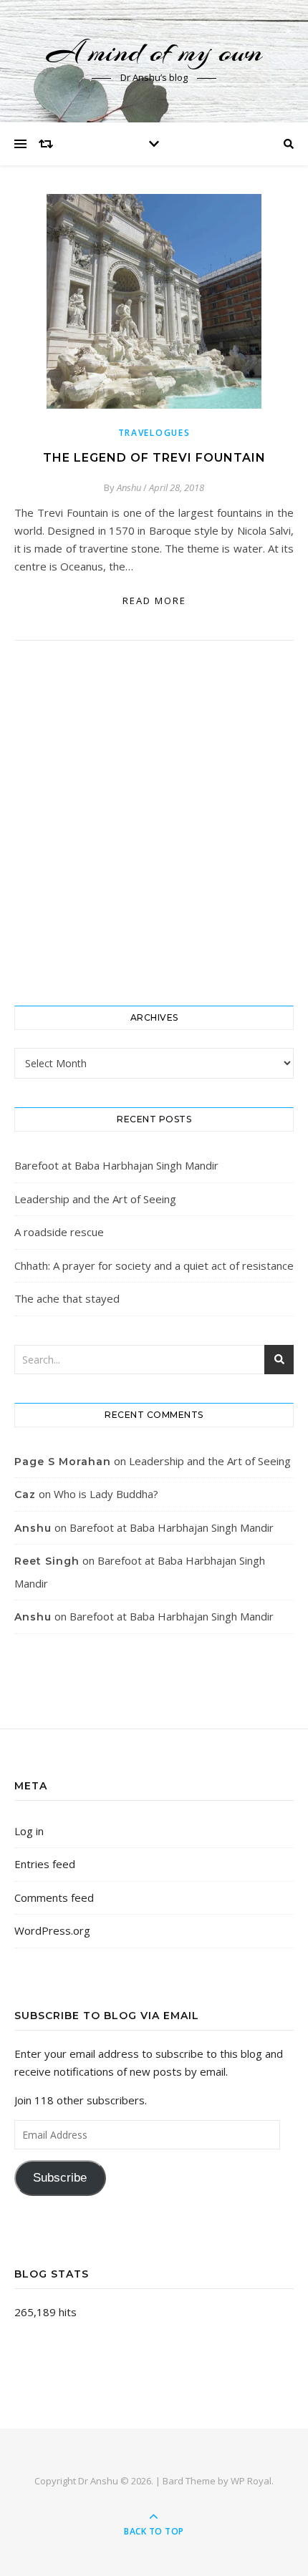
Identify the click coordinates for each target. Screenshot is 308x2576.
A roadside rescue (59, 1232)
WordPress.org (52, 1930)
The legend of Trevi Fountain (154, 458)
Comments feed (54, 1897)
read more (154, 601)
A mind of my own (154, 52)
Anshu (129, 487)
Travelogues (154, 433)
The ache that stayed (67, 1298)
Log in (29, 1831)
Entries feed (45, 1864)
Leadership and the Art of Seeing (95, 1199)
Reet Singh (47, 1561)
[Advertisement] (154, 823)
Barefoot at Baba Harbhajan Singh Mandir (116, 1165)
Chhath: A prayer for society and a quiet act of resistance (154, 1265)
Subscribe (60, 2178)
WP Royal (251, 2481)
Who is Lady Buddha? (106, 1494)
